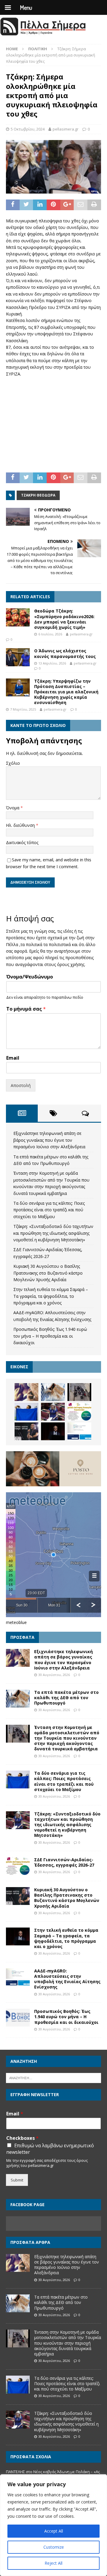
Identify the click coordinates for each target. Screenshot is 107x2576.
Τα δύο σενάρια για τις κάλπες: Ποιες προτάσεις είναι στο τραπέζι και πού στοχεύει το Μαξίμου (49, 1210)
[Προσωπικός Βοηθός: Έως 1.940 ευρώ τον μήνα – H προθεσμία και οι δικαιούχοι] (18, 2018)
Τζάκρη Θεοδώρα (38, 495)
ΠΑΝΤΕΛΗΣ (15, 2472)
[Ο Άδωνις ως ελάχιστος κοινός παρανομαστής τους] (18, 657)
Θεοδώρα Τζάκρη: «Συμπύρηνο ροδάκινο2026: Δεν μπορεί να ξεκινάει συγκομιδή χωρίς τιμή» (64, 619)
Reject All (53, 2563)
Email (13, 1058)
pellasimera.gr (66, 129)
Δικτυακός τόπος (22, 842)
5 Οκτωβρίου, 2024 (28, 129)
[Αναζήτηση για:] (53, 2078)
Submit (17, 2180)
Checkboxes (22, 2138)
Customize (54, 2547)
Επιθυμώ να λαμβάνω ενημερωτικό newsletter (50, 2149)
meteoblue (16, 1622)
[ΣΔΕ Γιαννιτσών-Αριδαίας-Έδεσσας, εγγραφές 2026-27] (79, 1412)
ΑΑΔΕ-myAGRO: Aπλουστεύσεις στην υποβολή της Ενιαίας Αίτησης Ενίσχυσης (67, 1979)
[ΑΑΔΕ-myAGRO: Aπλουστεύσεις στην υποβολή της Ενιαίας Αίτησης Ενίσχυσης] (79, 1431)
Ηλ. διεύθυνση (21, 825)
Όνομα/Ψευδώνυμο (30, 977)
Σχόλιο (13, 763)
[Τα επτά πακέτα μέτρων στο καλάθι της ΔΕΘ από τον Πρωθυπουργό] (53, 1392)
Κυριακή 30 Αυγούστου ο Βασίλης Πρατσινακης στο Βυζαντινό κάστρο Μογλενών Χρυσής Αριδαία (48, 1273)
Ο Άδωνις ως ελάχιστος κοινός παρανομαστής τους (65, 653)
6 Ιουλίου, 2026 (50, 634)
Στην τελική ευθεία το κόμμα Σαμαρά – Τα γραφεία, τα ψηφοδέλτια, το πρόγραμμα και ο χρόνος (51, 1296)
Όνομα (13, 808)
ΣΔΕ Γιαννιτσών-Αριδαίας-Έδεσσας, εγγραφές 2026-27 (64, 1862)
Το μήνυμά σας (26, 1009)
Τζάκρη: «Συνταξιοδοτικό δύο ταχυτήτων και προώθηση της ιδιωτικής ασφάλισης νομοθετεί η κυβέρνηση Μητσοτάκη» (53, 1233)
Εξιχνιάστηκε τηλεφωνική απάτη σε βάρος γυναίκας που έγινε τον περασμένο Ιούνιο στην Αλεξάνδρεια (49, 1140)
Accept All (54, 2531)
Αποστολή (21, 1085)
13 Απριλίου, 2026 (52, 663)
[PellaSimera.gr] (43, 35)
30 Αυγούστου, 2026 (54, 1675)
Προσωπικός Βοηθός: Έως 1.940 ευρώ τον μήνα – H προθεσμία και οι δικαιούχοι (50, 1336)
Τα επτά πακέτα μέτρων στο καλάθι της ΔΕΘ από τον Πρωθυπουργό (66, 1698)
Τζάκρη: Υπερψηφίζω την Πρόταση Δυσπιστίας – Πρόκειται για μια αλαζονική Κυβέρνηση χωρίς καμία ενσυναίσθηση (66, 692)
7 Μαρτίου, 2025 (23, 709)
